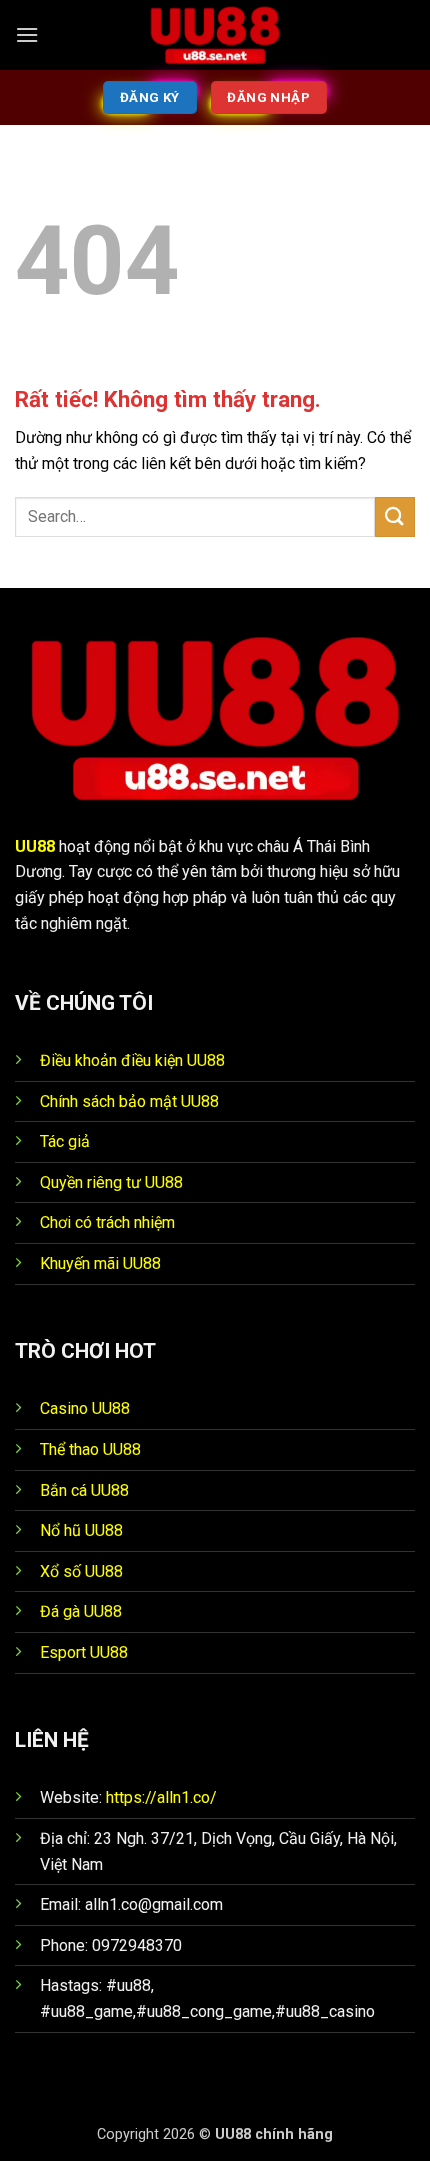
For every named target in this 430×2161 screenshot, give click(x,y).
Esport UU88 (84, 1652)
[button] (27, 34)
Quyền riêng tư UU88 (111, 1182)
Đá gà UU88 (81, 1611)
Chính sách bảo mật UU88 (129, 1101)
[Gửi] (395, 516)
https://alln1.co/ (161, 1797)
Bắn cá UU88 (84, 1490)
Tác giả (65, 1141)
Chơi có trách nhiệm (107, 1222)
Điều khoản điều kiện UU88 (132, 1060)
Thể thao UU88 (90, 1449)
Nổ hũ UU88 (81, 1530)
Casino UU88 (85, 1408)
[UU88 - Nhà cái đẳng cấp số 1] (215, 35)
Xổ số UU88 (81, 1571)
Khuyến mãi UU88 (100, 1263)
